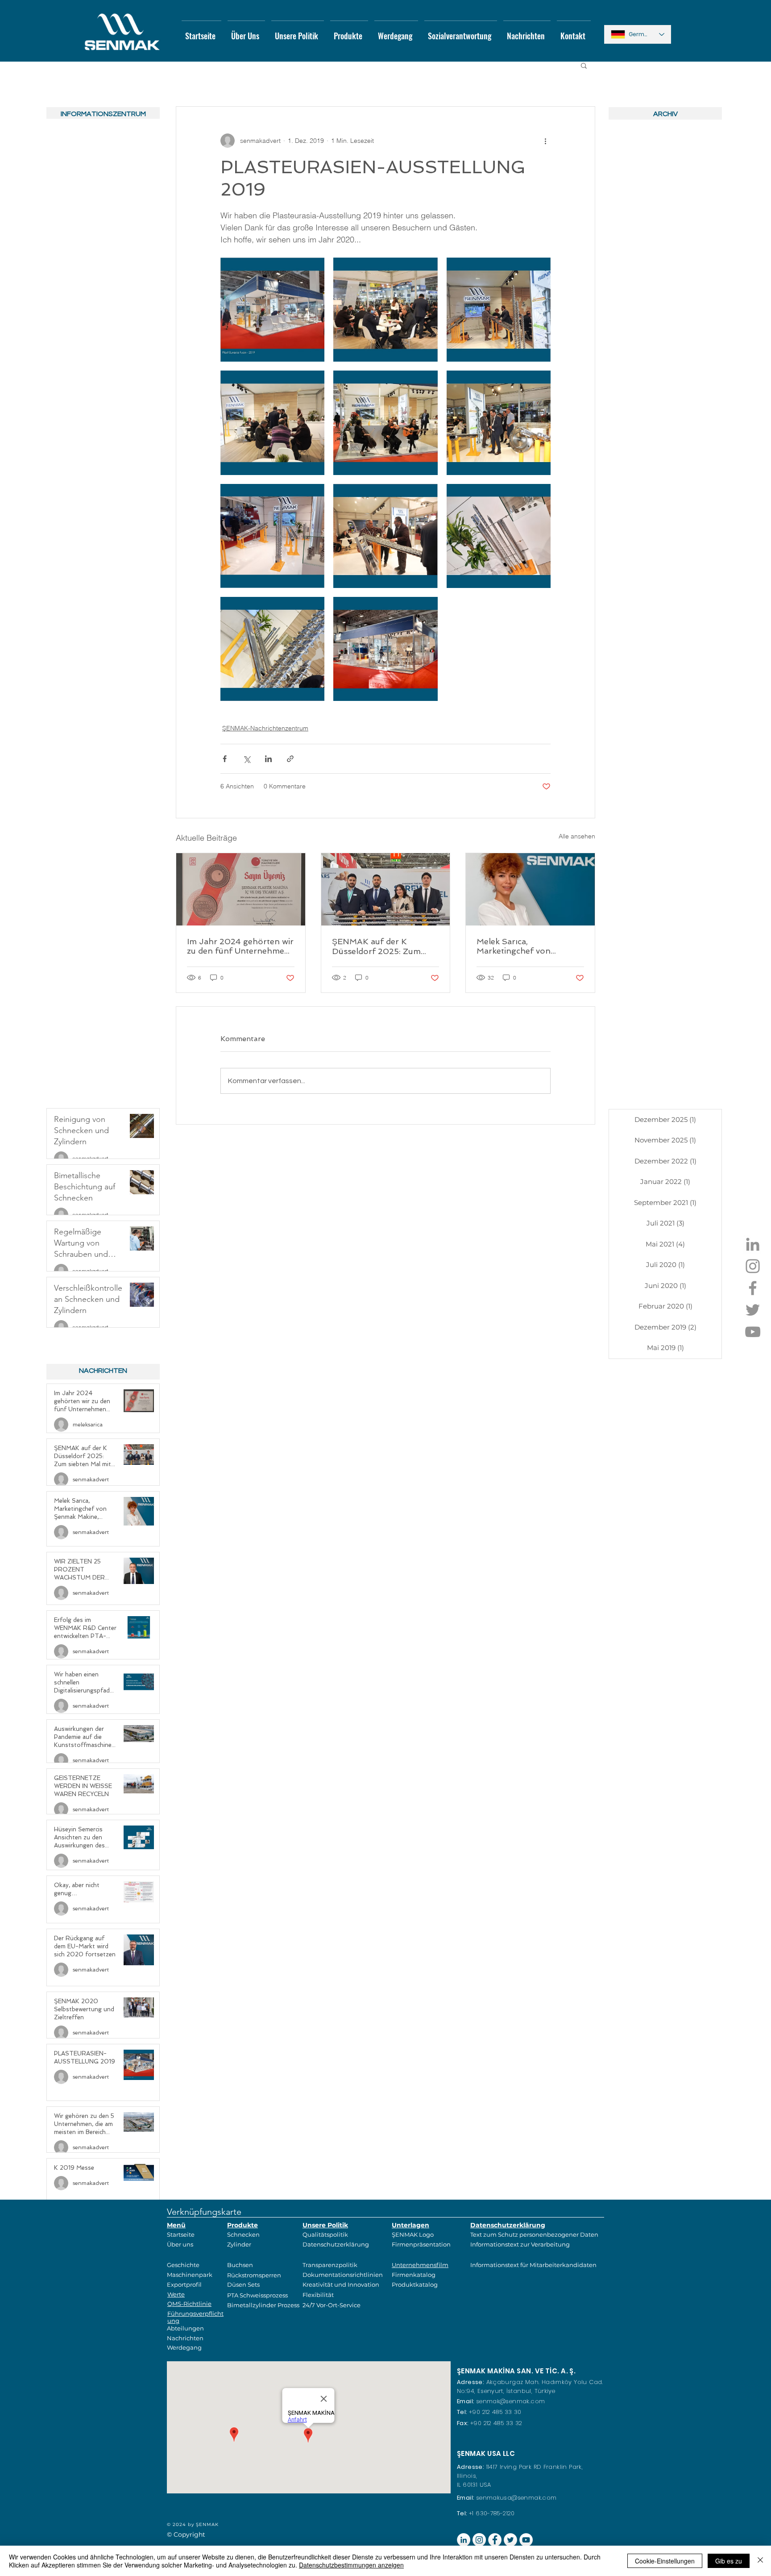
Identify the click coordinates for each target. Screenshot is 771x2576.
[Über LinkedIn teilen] (268, 759)
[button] (584, 65)
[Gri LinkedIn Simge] (753, 1244)
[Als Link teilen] (290, 759)
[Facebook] (753, 1288)
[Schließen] (760, 2561)
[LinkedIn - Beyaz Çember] (464, 2540)
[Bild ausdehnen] (272, 310)
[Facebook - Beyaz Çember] (495, 2540)
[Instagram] (753, 1266)
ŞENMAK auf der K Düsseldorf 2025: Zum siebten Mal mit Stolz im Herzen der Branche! (379, 946)
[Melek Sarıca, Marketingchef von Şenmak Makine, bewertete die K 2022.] (530, 889)
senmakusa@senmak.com (516, 2498)
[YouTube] (753, 1332)
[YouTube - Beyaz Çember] (526, 2540)
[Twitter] (753, 1310)
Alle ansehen (577, 836)
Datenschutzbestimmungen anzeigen (351, 2565)
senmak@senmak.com (511, 2401)
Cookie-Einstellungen (665, 2561)
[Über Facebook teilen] (225, 759)
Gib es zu (729, 2561)
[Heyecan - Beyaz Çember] (510, 2540)
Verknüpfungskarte (204, 2212)
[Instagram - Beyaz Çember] (479, 2540)
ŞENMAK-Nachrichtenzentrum (265, 728)
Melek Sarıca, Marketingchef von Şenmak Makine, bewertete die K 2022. (529, 946)
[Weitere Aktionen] (545, 141)
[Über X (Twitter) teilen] (247, 759)
